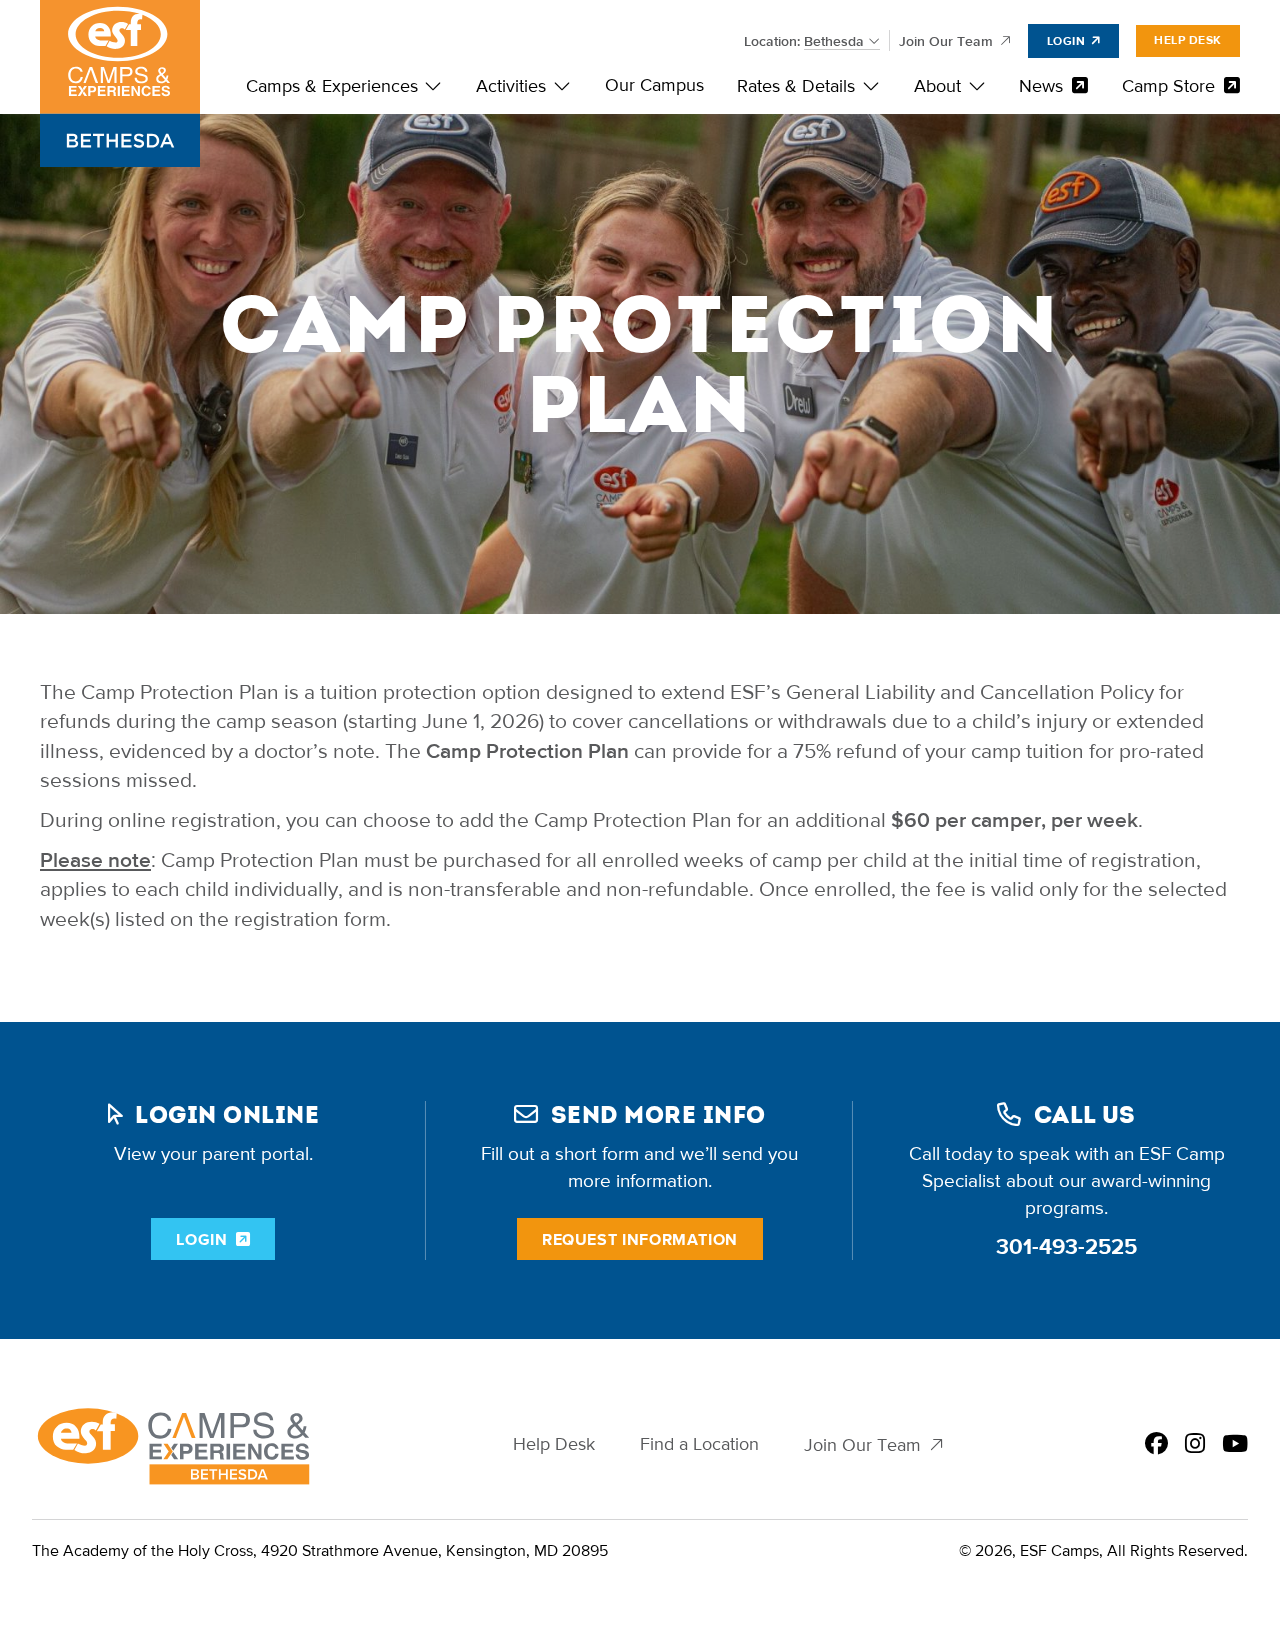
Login (1066, 41)
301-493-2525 (1066, 1246)
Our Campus (654, 85)
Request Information (640, 1239)
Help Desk (1187, 40)
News (1041, 86)
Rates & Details (796, 86)
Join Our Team (946, 41)
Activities (511, 86)
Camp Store (1168, 86)
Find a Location (699, 1444)
